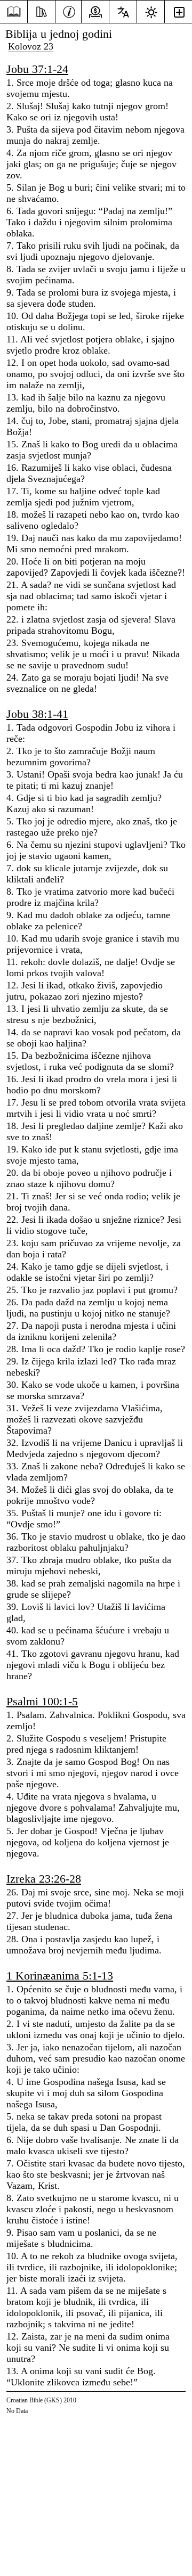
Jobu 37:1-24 (37, 69)
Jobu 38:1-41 (37, 714)
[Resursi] (41, 11)
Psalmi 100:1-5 (42, 1701)
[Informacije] (69, 11)
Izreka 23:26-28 (44, 1879)
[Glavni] (14, 12)
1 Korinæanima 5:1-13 (60, 1976)
